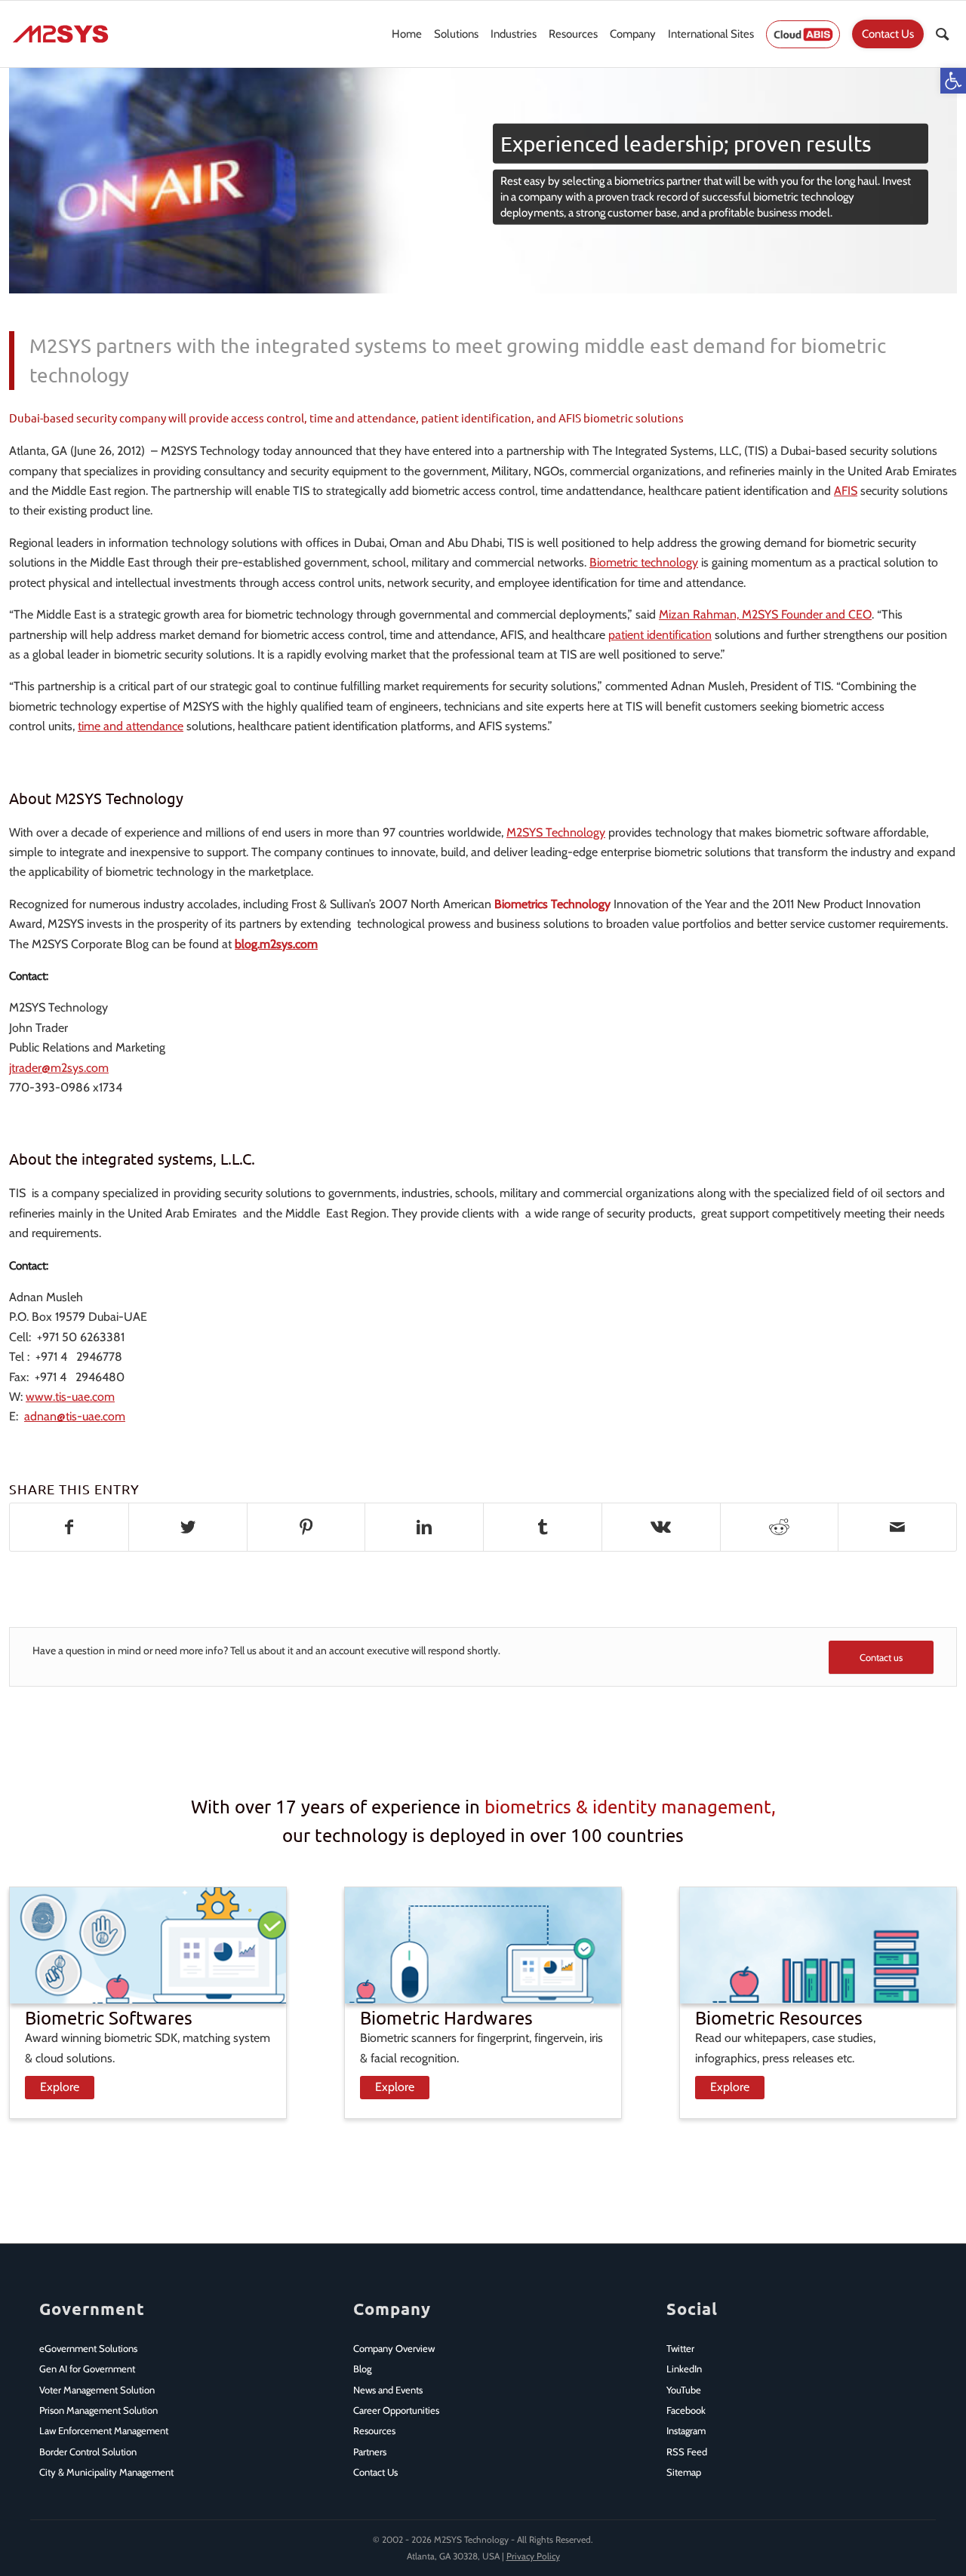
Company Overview (394, 2348)
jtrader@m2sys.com (59, 1068)
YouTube (684, 2390)
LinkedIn (684, 2369)
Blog (362, 2369)
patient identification (660, 635)
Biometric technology (644, 562)
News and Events (388, 2390)
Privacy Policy (533, 2556)
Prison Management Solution (98, 2410)
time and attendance (131, 726)
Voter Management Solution (97, 2390)
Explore (60, 2087)
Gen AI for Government (87, 2369)
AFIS (846, 491)
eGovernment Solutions (88, 2348)
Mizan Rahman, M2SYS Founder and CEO (765, 614)
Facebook (686, 2410)
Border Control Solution (88, 2452)
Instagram (686, 2430)
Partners (370, 2452)
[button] (953, 81)
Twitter (680, 2348)
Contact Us (375, 2472)
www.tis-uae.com (70, 1397)
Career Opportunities (396, 2410)
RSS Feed (687, 2452)
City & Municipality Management (106, 2472)
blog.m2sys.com (276, 944)
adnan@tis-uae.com (75, 1416)
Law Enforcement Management (104, 2430)
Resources (374, 2430)
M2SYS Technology (556, 832)
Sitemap (684, 2472)
